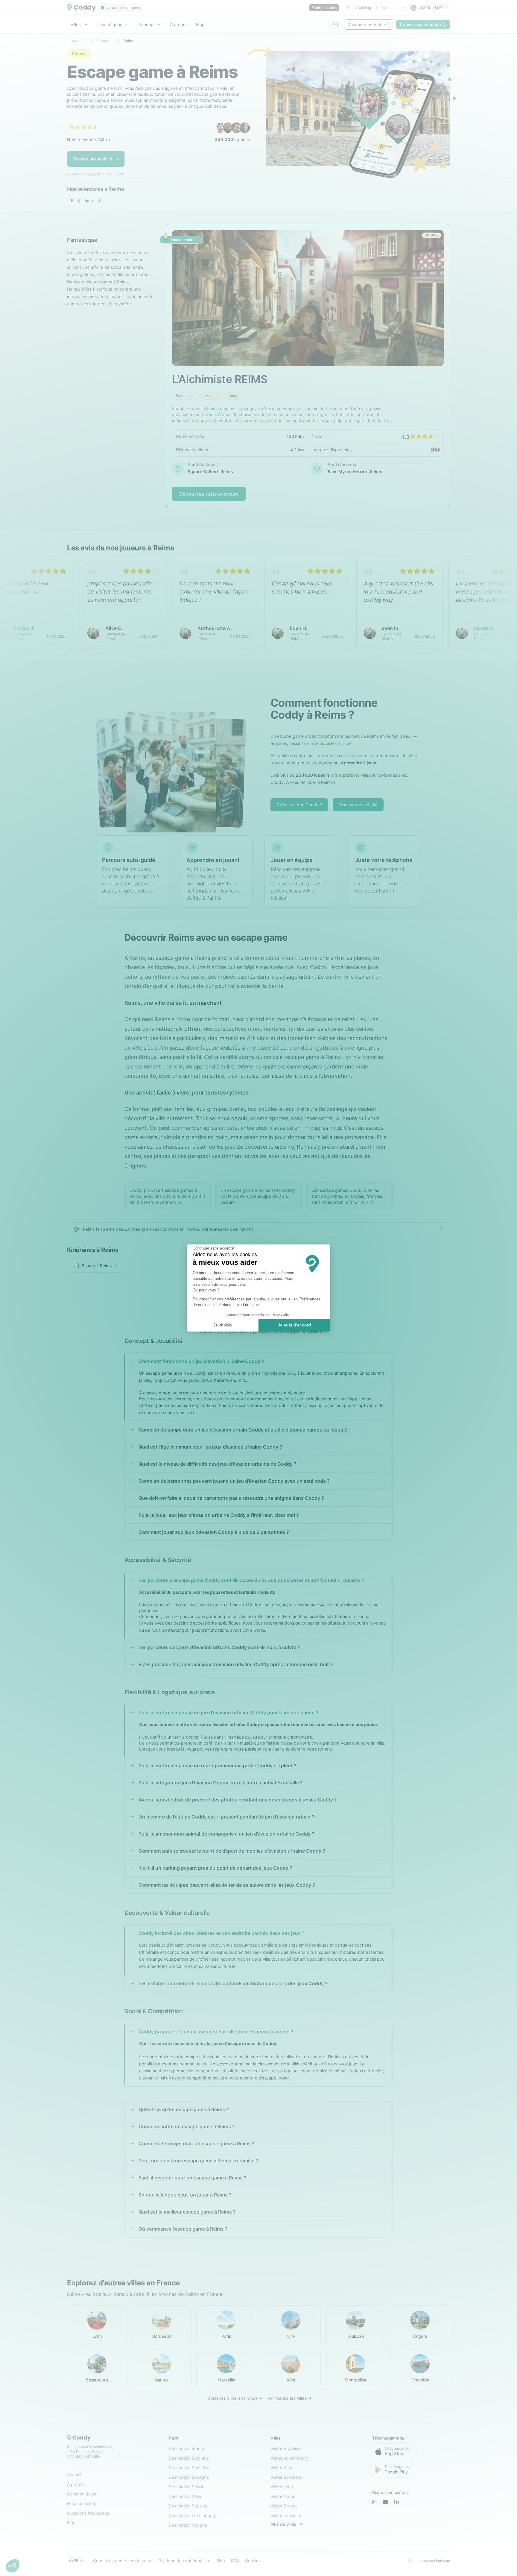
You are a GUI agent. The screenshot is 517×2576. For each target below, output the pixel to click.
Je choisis (223, 1325)
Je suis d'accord (294, 1325)
